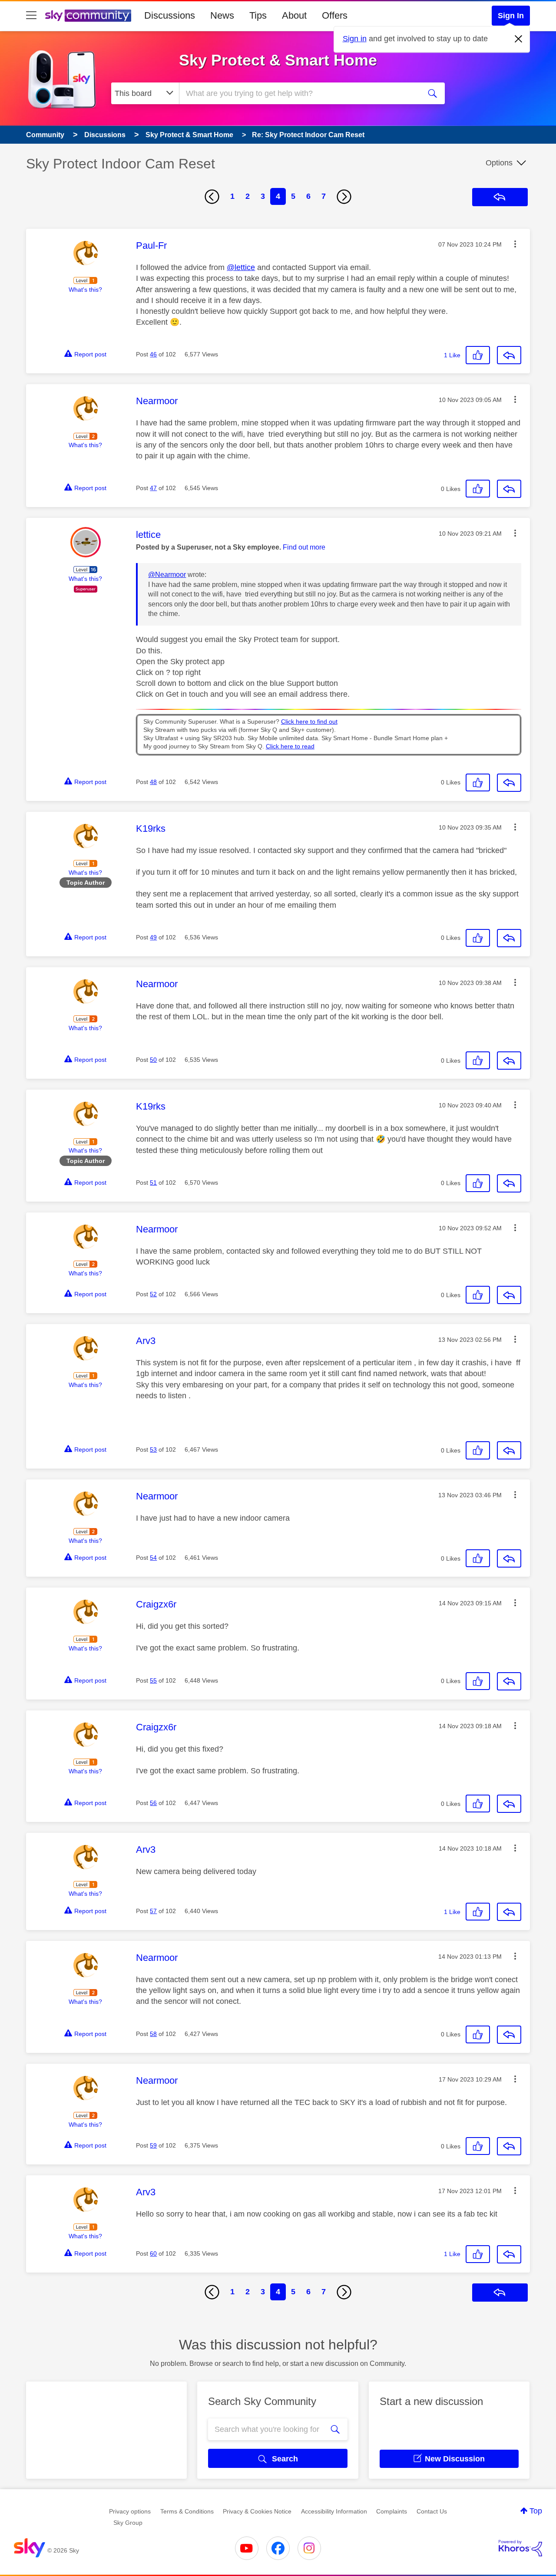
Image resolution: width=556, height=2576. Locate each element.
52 (153, 1294)
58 (153, 2034)
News (222, 15)
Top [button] (536, 2511)
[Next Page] (344, 197)
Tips (258, 15)
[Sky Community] (88, 16)
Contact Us (432, 2511)
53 (153, 1449)
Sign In (511, 16)
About (294, 15)
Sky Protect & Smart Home (278, 60)
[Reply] (509, 355)
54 (153, 1558)
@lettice (241, 267)
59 (153, 2145)
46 (153, 354)
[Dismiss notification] (519, 39)
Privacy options (130, 2511)
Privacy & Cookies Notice (257, 2511)
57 (153, 1911)
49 (153, 937)
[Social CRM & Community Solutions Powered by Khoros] (520, 2548)
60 (153, 2253)
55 (153, 1680)
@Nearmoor (167, 575)
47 (153, 488)
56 (153, 1803)
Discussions (170, 15)
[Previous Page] (212, 197)
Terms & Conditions (187, 2511)
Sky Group (128, 2523)
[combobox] (299, 93)
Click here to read (290, 746)
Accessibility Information (334, 2511)
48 (153, 782)
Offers (335, 15)
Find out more (304, 547)
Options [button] (499, 163)
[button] (515, 244)
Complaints (392, 2511)
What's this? (85, 290)
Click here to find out (309, 722)
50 (153, 1060)
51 (153, 1183)
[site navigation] (31, 16)
